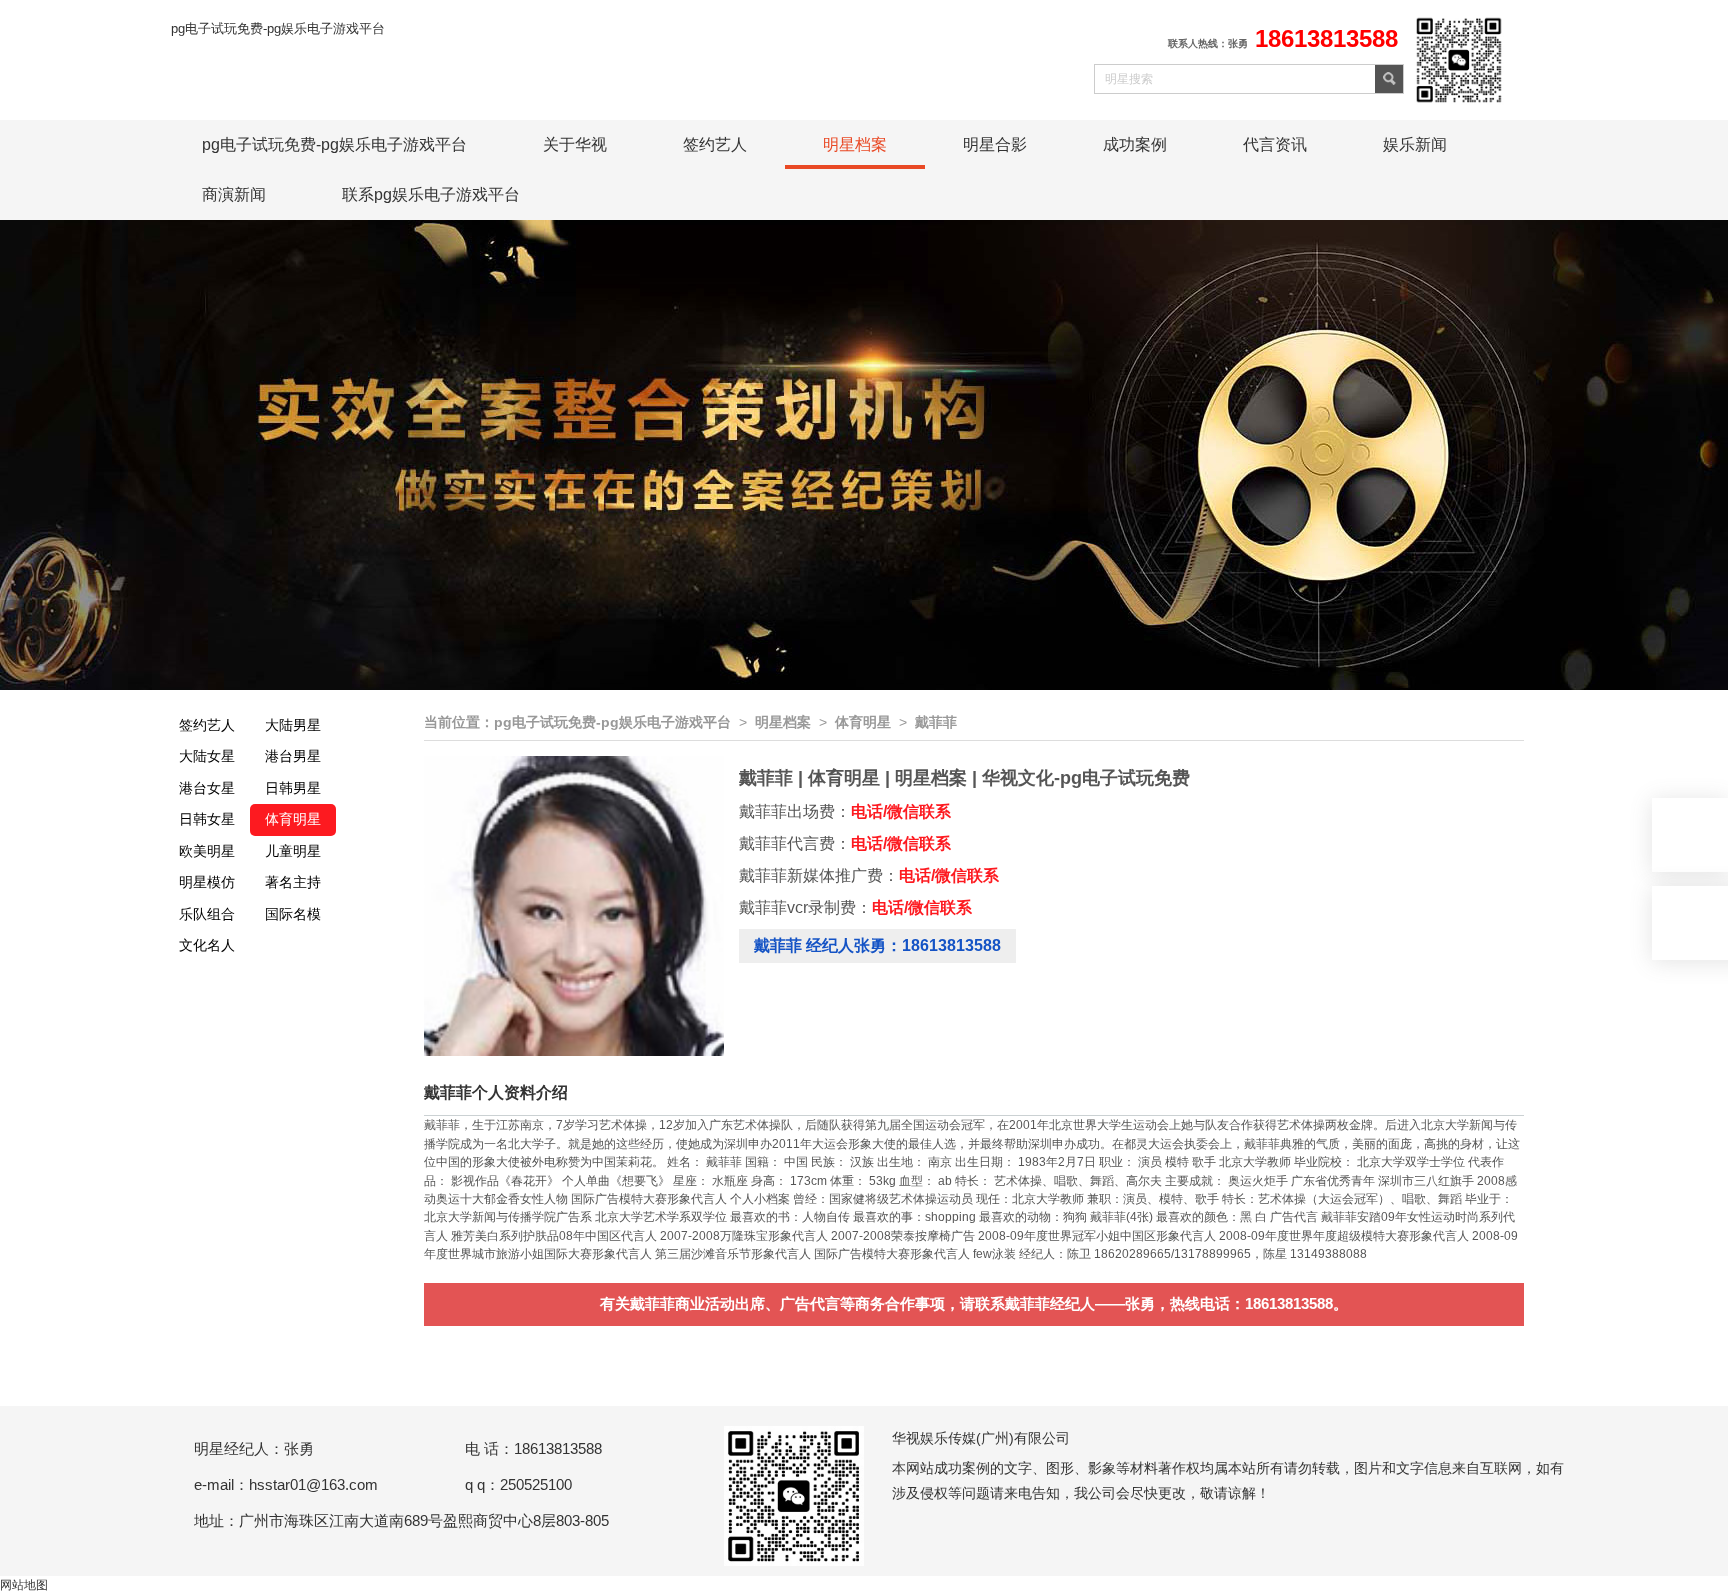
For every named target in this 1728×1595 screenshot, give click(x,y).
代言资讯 (1275, 144)
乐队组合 (207, 914)
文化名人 (207, 945)
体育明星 (293, 819)
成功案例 (1135, 144)
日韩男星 (293, 788)
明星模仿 (207, 882)
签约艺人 (715, 144)
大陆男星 (293, 725)
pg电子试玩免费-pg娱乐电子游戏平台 (278, 28)
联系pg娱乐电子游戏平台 (431, 194)
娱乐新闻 (1415, 144)
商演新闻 (234, 194)
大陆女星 (207, 756)
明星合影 (995, 144)
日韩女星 (207, 819)
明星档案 (855, 144)
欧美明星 (207, 851)
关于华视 (575, 144)
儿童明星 (293, 851)
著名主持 (293, 882)
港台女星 (207, 788)
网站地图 (24, 1585)
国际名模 (293, 914)
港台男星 (293, 756)
